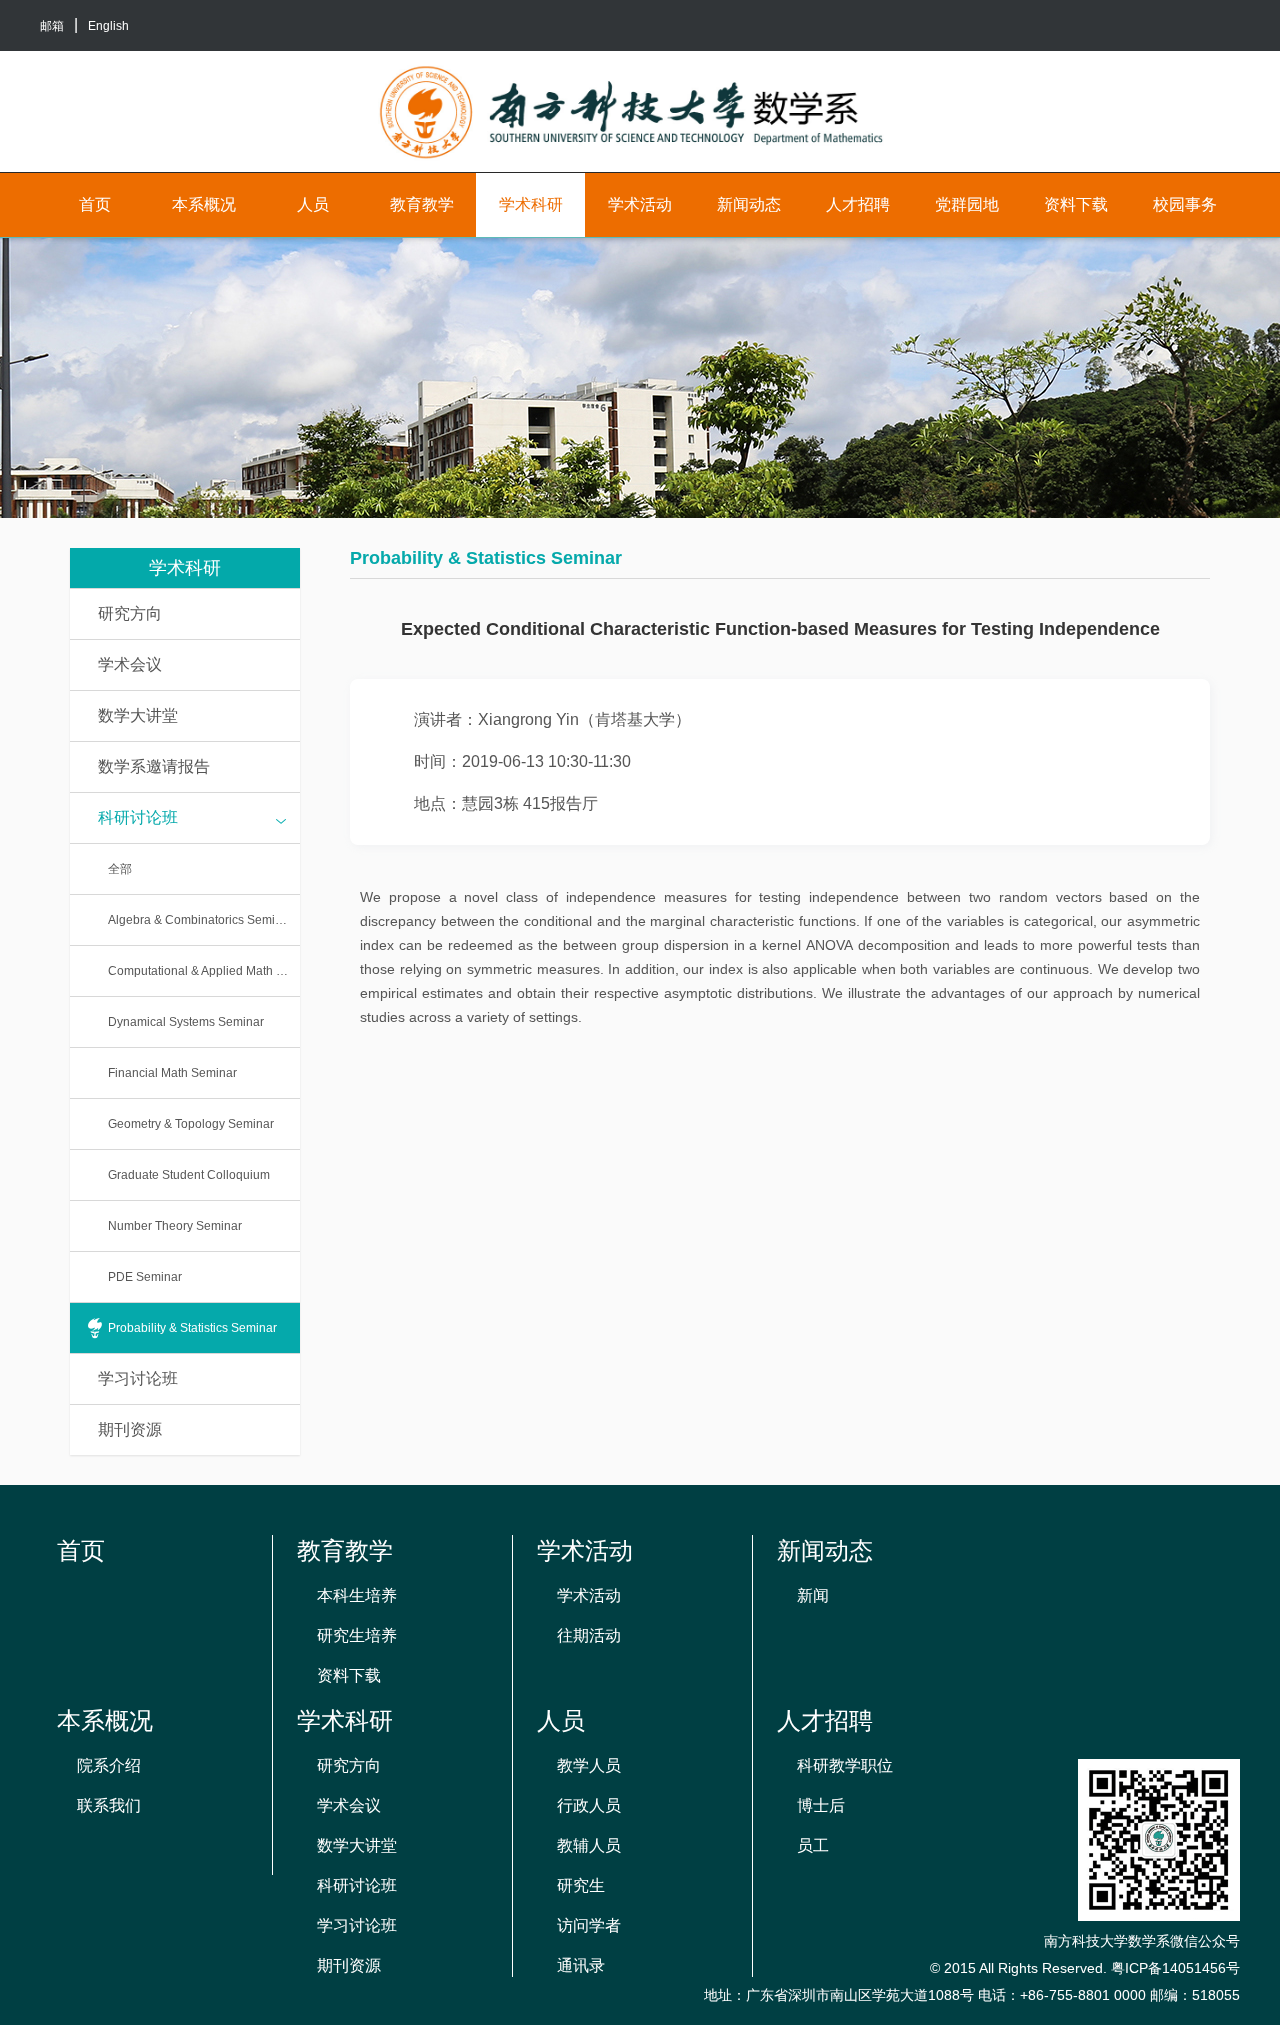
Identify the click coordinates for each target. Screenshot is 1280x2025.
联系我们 (109, 1805)
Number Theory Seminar (175, 1226)
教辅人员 (589, 1845)
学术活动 (640, 204)
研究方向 (130, 613)
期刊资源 (130, 1429)
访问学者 (589, 1925)
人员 (313, 204)
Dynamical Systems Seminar (186, 1022)
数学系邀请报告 (154, 766)
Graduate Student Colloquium (189, 1175)
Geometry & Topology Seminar (191, 1124)
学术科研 (531, 204)
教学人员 (589, 1765)
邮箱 (52, 26)
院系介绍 (109, 1765)
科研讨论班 (138, 817)
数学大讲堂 (138, 715)
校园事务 (1185, 204)
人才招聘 (858, 204)
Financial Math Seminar (172, 1073)
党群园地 (967, 204)
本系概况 (204, 204)
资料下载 (1076, 204)
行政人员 (589, 1805)
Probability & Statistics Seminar (192, 1328)
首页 (95, 204)
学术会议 (130, 664)
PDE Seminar (145, 1277)
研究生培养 (357, 1635)
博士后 (821, 1805)
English (108, 26)
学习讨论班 (138, 1378)
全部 (120, 869)
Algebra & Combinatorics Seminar (200, 920)
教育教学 (422, 204)
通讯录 (581, 1965)
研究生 (581, 1885)
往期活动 (589, 1635)
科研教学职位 (845, 1765)
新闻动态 (749, 204)
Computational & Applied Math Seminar (204, 971)
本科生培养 (357, 1595)
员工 (813, 1845)
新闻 (813, 1595)
